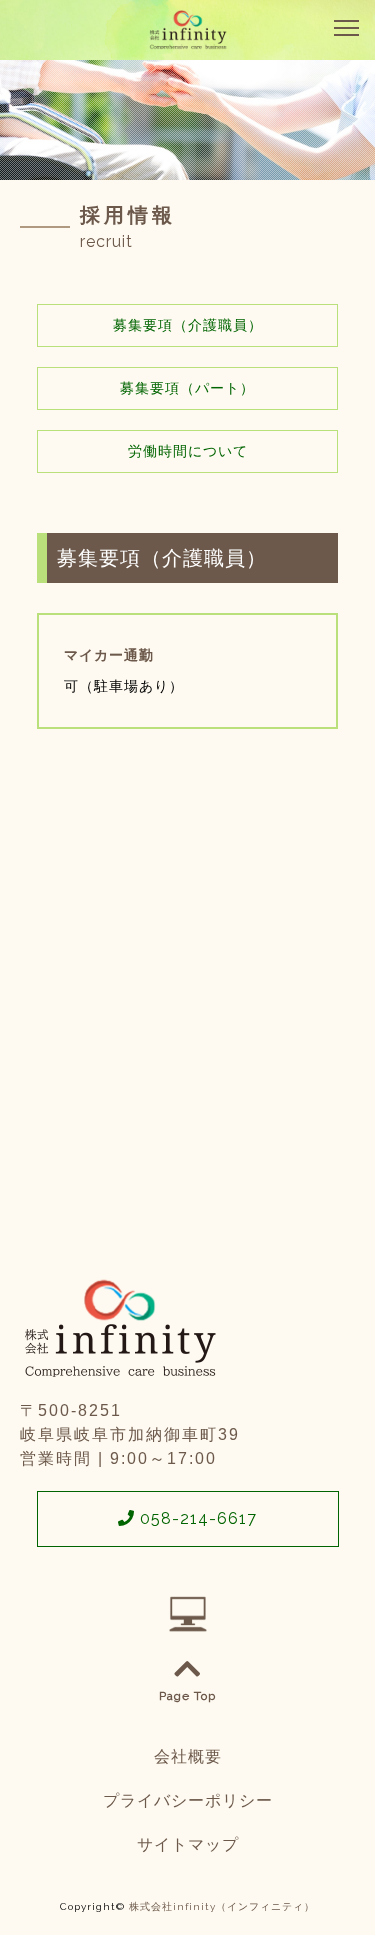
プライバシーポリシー (188, 1800)
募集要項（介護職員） (188, 325)
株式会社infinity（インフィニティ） (222, 1906)
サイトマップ (188, 1844)
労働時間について (188, 451)
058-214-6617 (196, 1518)
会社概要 (188, 1756)
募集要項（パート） (187, 388)
